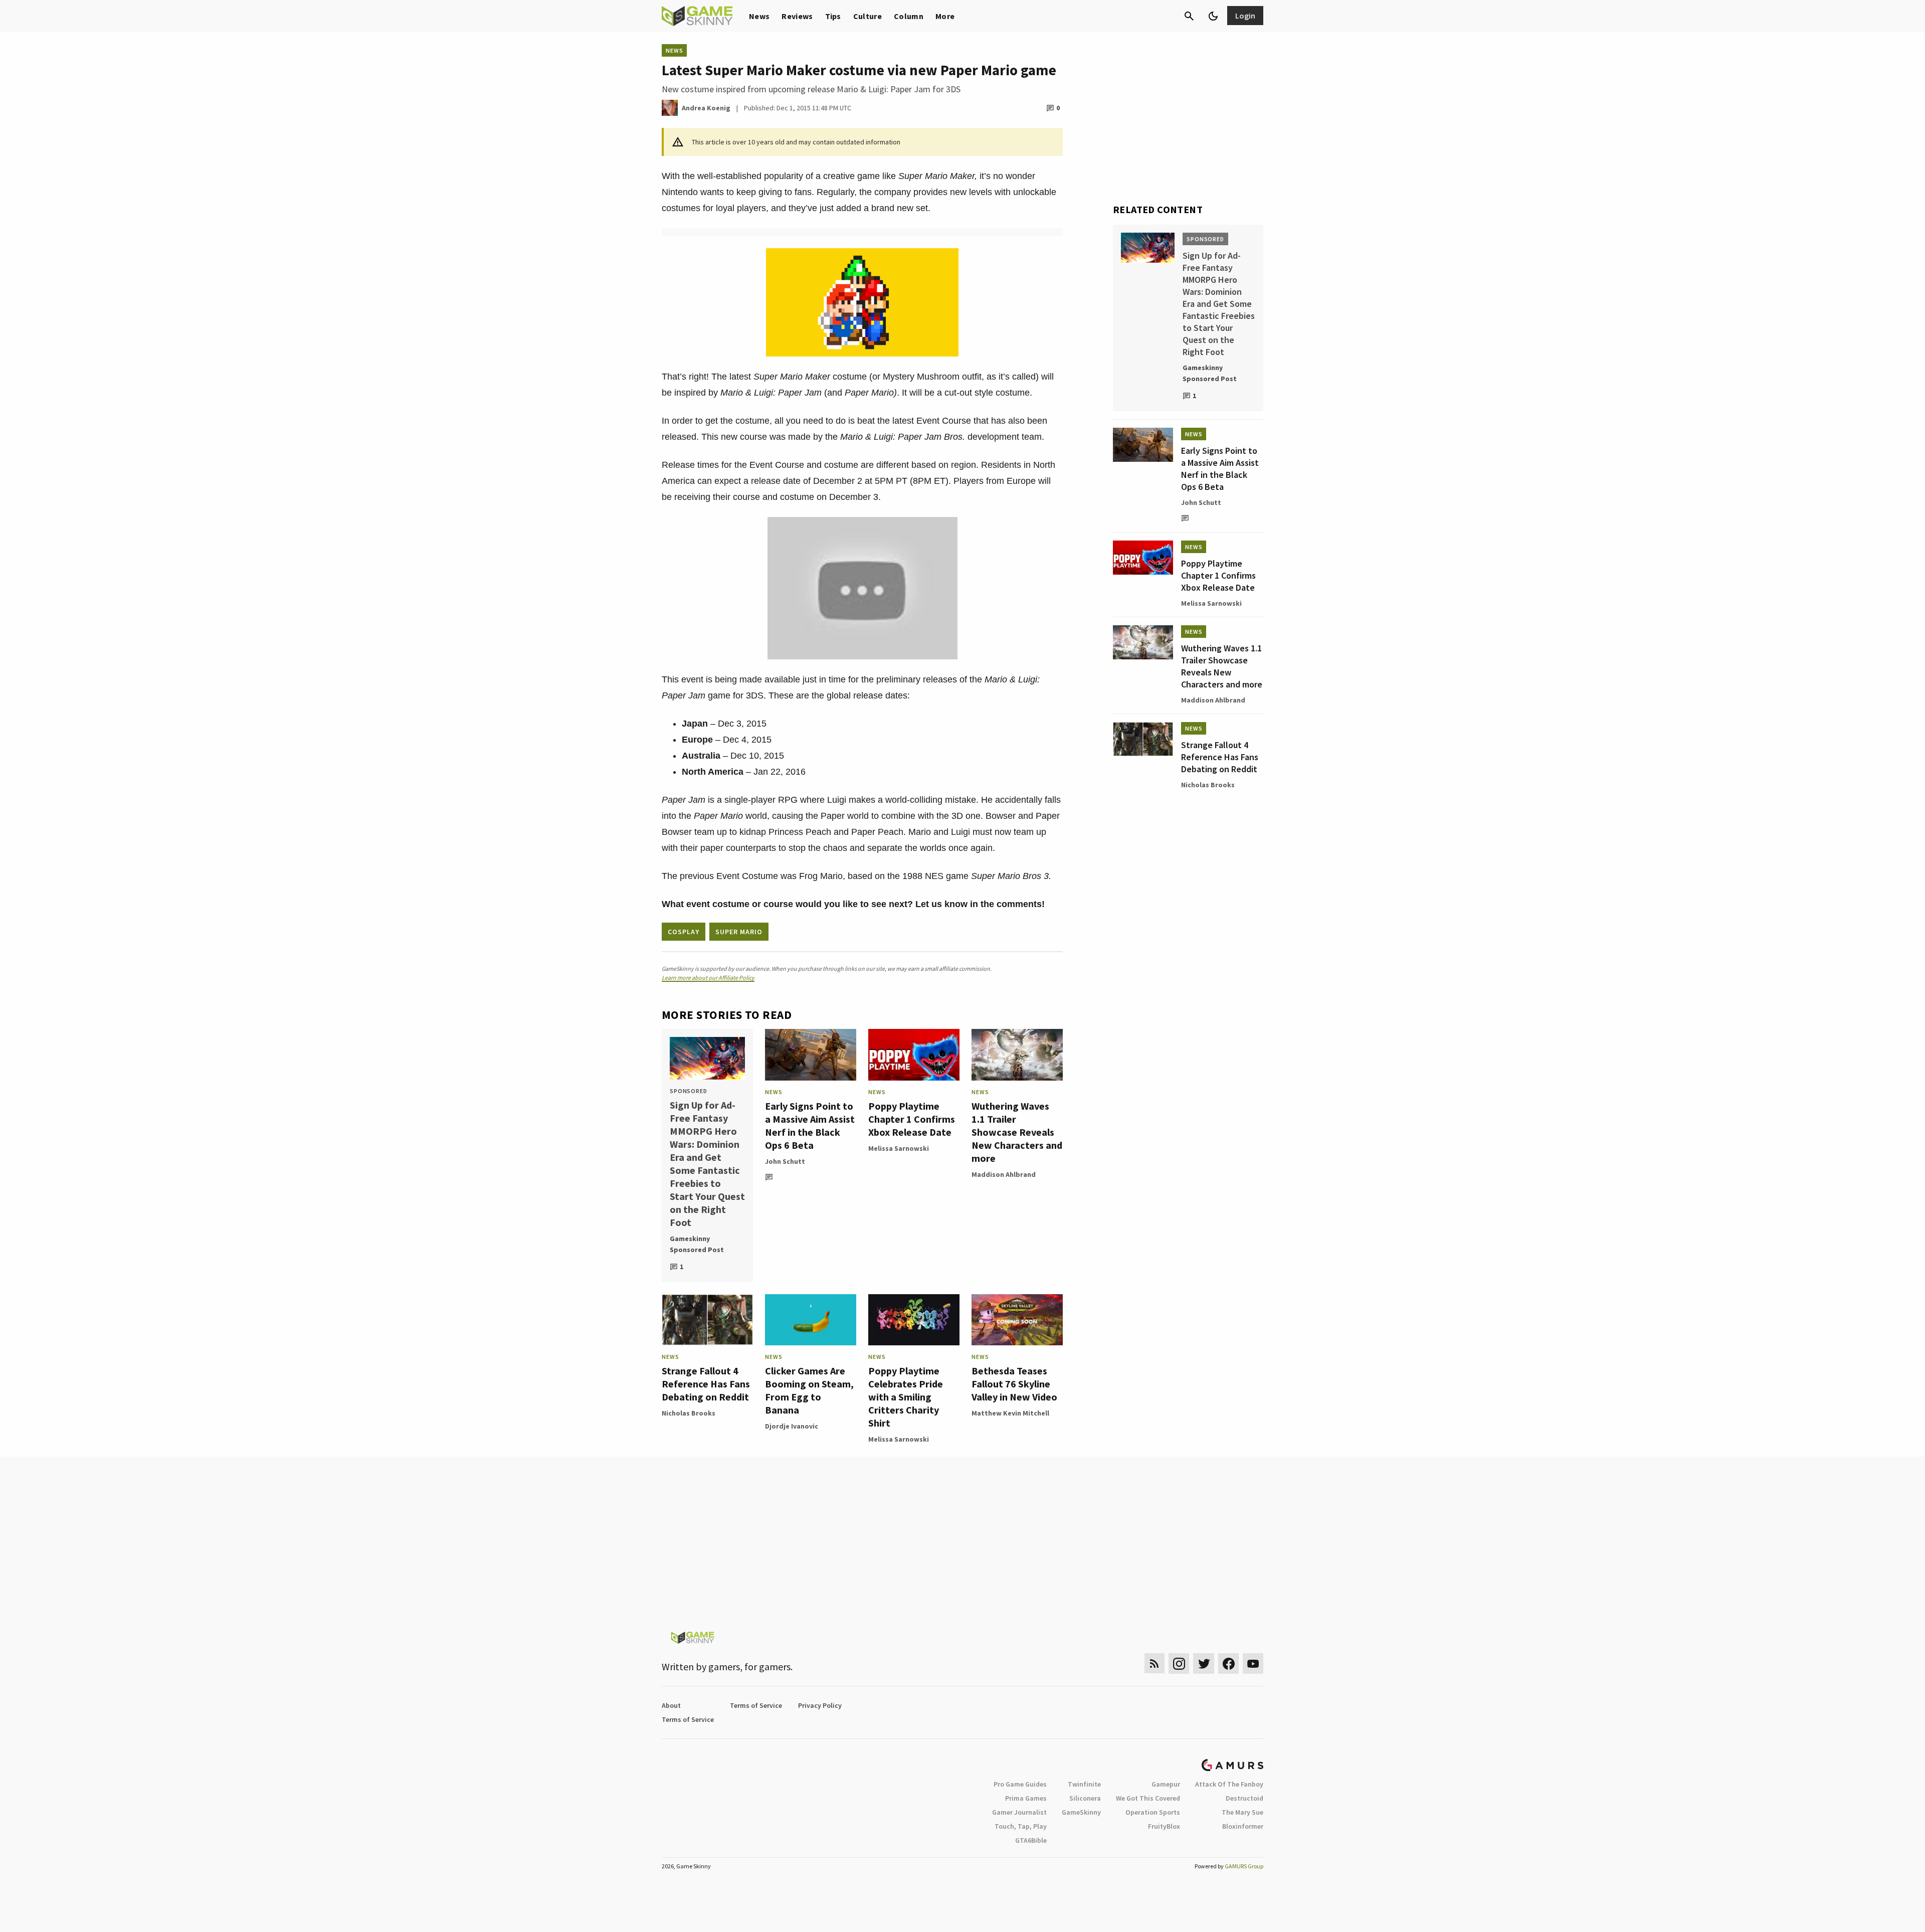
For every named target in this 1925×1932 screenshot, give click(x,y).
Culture (868, 16)
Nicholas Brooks (689, 1413)
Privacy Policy (820, 1705)
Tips (833, 16)
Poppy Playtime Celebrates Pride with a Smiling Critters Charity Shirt (906, 1397)
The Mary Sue (1242, 1812)
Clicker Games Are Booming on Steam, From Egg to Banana (809, 1390)
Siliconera (1085, 1798)
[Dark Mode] (1213, 16)
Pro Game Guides (1020, 1784)
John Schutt (785, 1161)
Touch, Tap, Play (1021, 1826)
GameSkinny (1081, 1812)
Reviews (797, 16)
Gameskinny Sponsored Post (697, 1244)
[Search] (1189, 16)
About (671, 1705)
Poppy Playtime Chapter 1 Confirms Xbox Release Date (912, 1119)
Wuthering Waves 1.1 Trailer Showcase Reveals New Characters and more (1017, 1132)
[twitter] (1204, 1663)
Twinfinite (1084, 1784)
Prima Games (1026, 1798)
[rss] (1154, 1663)
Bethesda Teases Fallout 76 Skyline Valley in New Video (1014, 1384)
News (759, 16)
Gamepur (1166, 1784)
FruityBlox (1164, 1826)
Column (909, 16)
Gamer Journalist (1019, 1812)
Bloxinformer (1243, 1826)
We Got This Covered (1148, 1798)
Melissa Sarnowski (899, 1148)
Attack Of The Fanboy (1229, 1784)
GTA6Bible (1031, 1840)
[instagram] (1179, 1663)
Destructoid (1244, 1798)
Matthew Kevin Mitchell (1010, 1413)
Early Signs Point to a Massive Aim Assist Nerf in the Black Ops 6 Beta (810, 1125)
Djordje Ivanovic (792, 1426)
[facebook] (1228, 1663)
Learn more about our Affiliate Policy (708, 978)
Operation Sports (1153, 1812)
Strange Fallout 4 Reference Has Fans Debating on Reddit (706, 1384)
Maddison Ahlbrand (1004, 1174)
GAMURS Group (1244, 1866)
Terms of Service (756, 1705)
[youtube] (1253, 1663)
